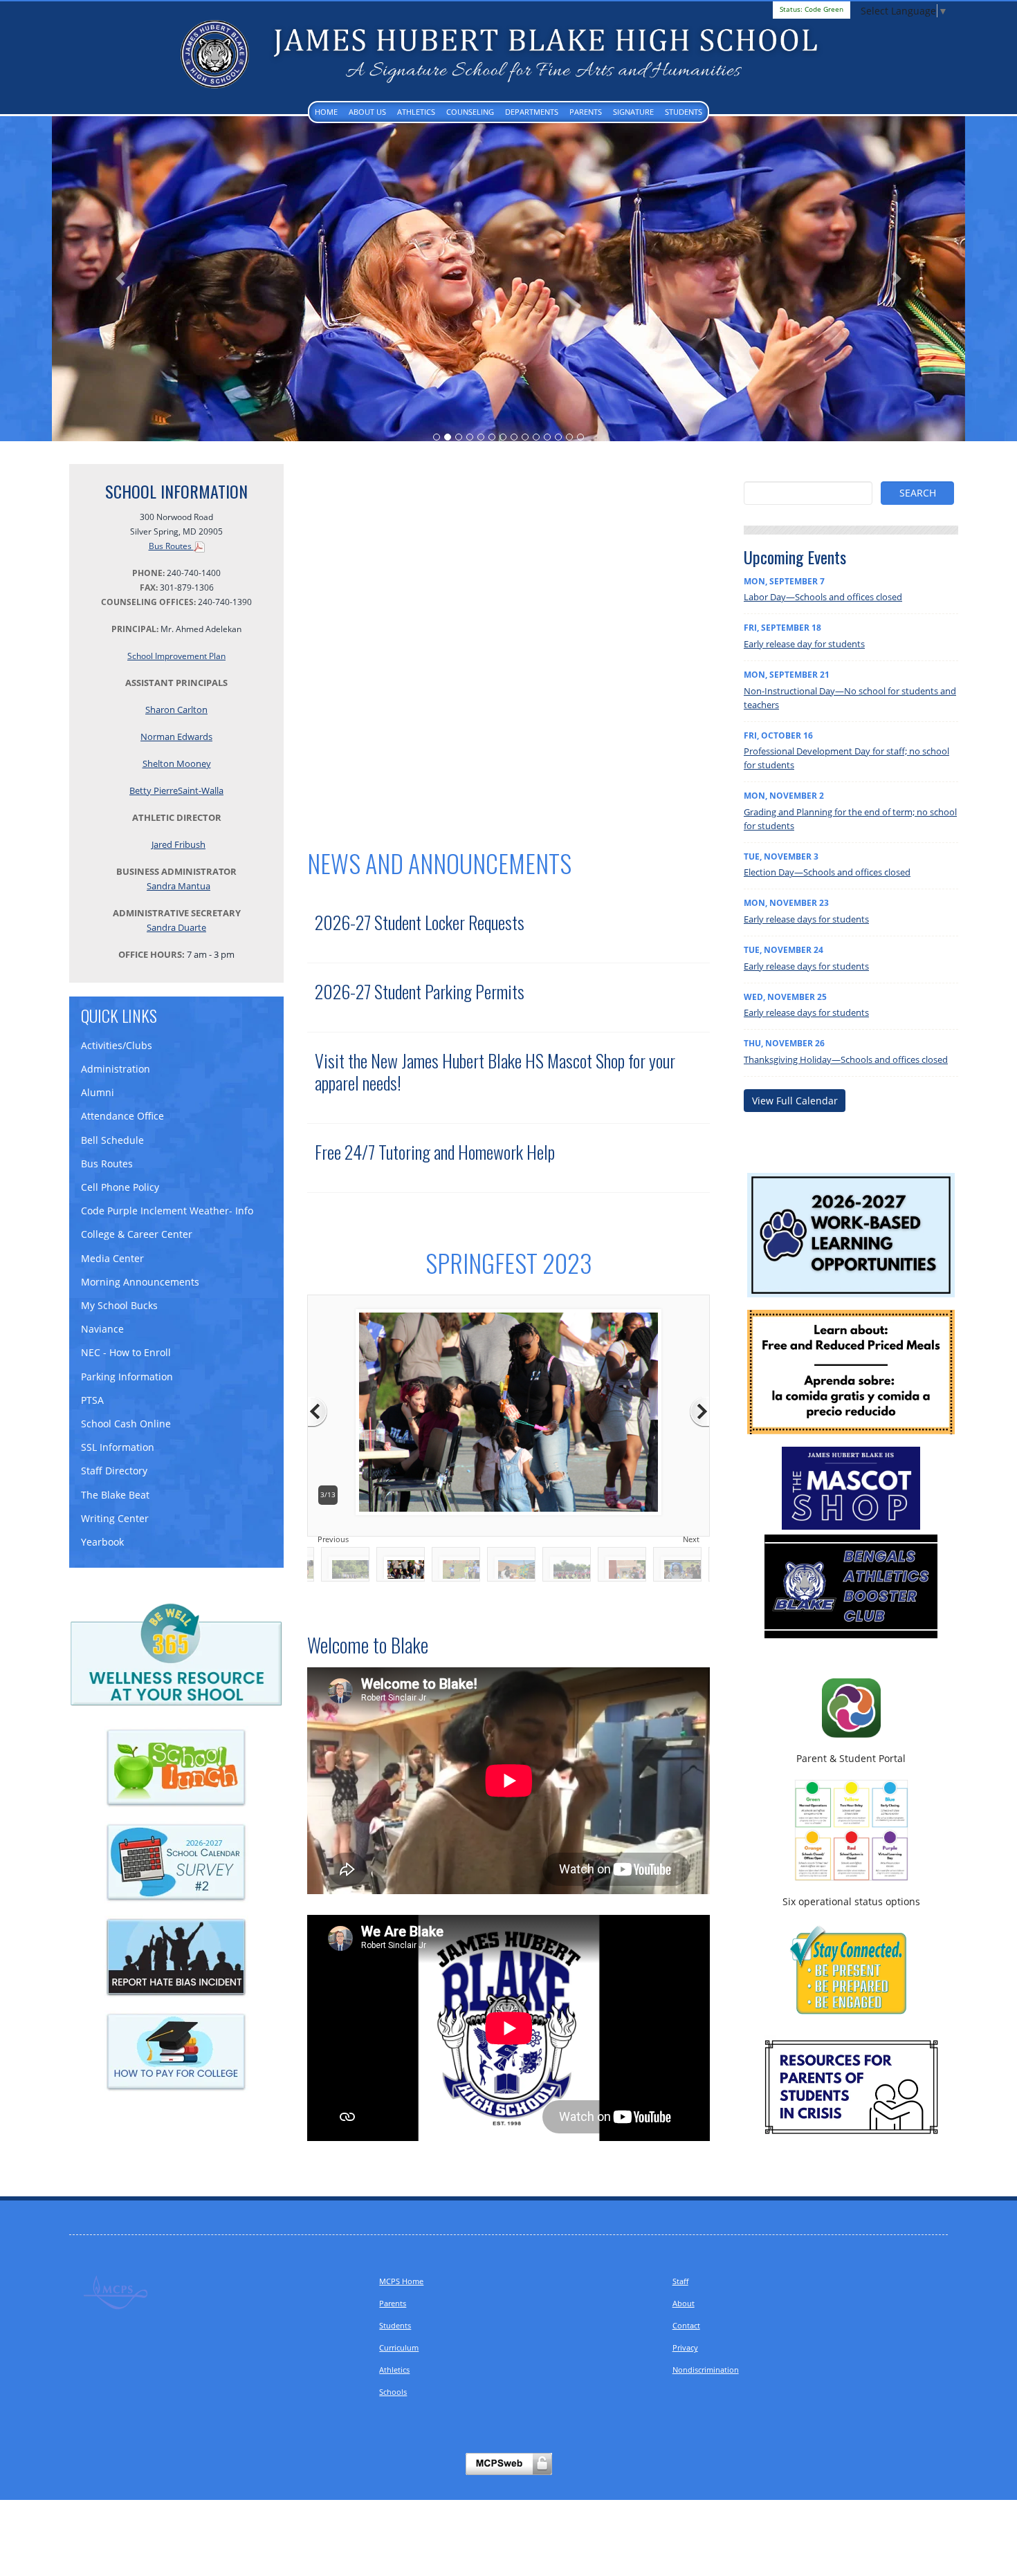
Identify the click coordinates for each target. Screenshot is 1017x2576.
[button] (120, 278)
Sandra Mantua (178, 884)
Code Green (812, 9)
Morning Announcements (140, 1280)
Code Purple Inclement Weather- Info (167, 1209)
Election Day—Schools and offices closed (827, 871)
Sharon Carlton (176, 708)
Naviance (102, 1327)
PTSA (92, 1399)
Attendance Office (122, 1114)
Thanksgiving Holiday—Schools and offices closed (846, 1058)
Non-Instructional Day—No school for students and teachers (850, 696)
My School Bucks (119, 1304)
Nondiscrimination (706, 2368)
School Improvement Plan (176, 655)
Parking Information (127, 1375)
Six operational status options (851, 1900)
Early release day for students (804, 642)
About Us (367, 112)
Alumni (98, 1091)
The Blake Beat (115, 1493)
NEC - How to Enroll (126, 1351)
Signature (633, 112)
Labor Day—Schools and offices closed (823, 595)
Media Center (112, 1257)
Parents (586, 112)
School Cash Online (126, 1422)
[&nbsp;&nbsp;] (851, 2085)
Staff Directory (114, 1469)
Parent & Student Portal (851, 1757)
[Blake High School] (509, 54)
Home (326, 112)
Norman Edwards (176, 735)
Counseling (470, 112)
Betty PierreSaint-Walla (176, 789)
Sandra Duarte (176, 926)
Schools (393, 2390)
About (684, 2302)
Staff (680, 2280)
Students (684, 112)
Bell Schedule (112, 1139)
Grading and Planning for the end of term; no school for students (850, 817)
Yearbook (102, 1540)
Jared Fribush (178, 843)
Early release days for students (806, 918)
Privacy (685, 2346)
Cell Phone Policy (120, 1186)
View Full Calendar (795, 1099)
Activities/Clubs (117, 1044)
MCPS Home (401, 2280)
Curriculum (399, 2346)
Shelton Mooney (177, 762)
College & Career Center (137, 1233)
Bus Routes (171, 545)
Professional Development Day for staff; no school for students (846, 757)
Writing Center (115, 1517)
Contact (686, 2324)
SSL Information (118, 1446)
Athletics (416, 112)
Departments (532, 112)
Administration (116, 1067)
